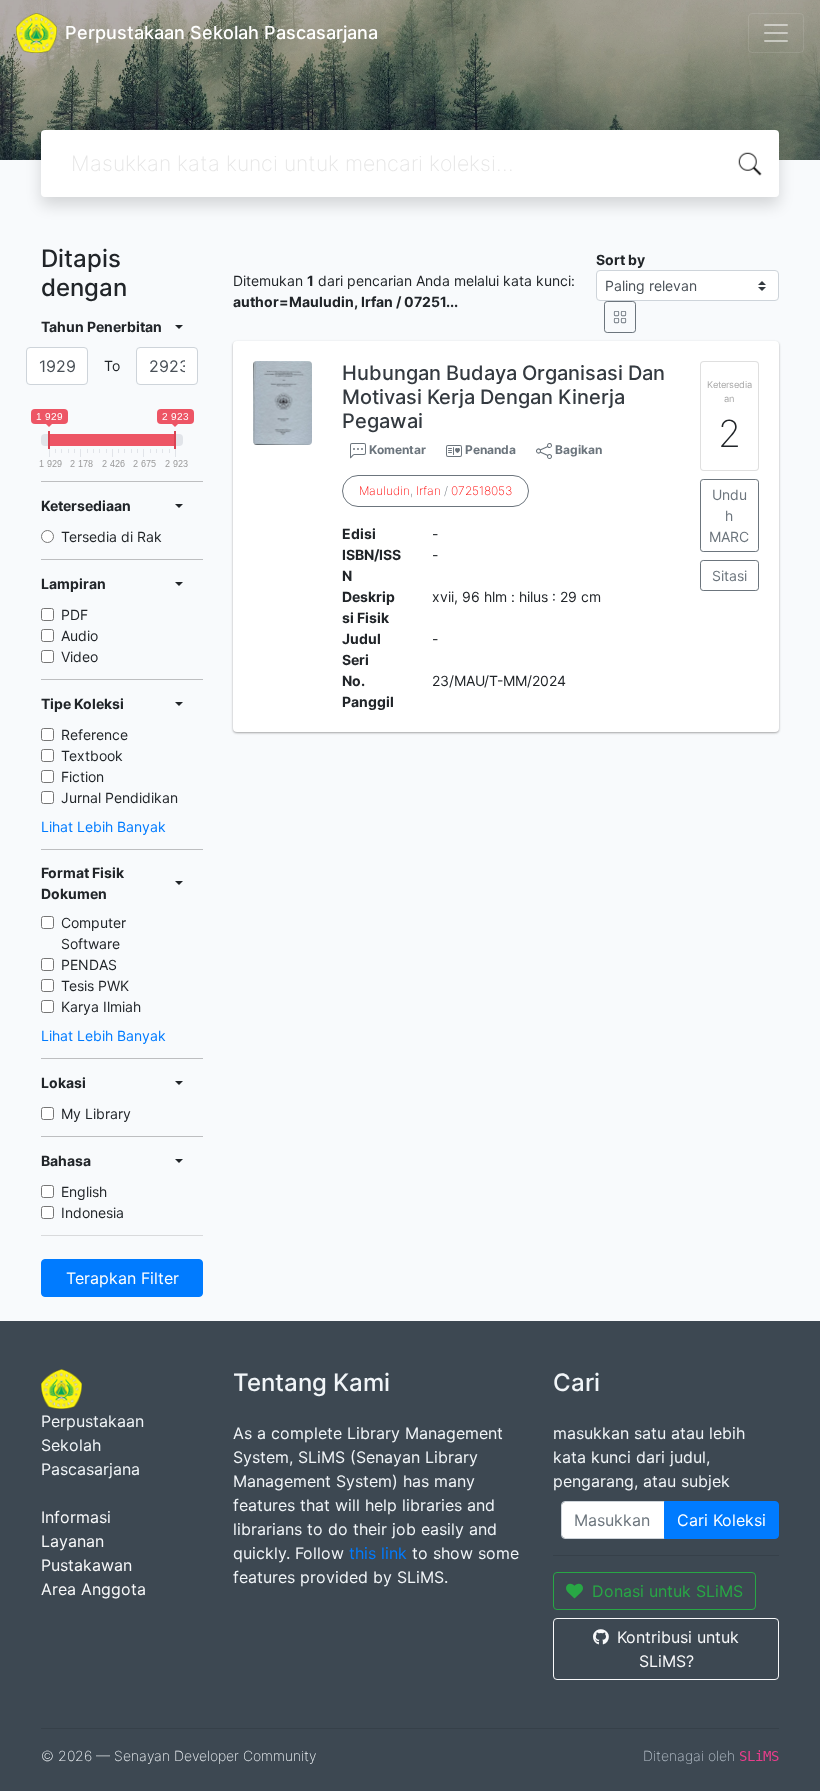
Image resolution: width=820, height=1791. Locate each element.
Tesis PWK (95, 985)
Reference (94, 734)
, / (435, 490)
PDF (74, 614)
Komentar (396, 449)
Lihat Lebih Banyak (103, 826)
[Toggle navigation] (776, 33)
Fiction (82, 776)
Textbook (92, 755)
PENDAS (89, 964)
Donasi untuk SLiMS (667, 1591)
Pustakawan (86, 1565)
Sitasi (729, 575)
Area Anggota (93, 1589)
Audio (79, 635)
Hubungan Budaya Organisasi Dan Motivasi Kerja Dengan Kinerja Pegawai (503, 397)
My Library (96, 1113)
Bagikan (577, 449)
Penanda (490, 449)
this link (378, 1553)
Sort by (620, 259)
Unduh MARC (729, 515)
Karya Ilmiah (101, 1006)
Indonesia (92, 1212)
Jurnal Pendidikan (119, 797)
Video (79, 656)
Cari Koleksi (721, 1520)
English (84, 1191)
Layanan (72, 1541)
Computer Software (93, 933)
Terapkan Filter (122, 1278)
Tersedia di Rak (111, 536)
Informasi (76, 1517)
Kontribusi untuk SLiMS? (678, 1649)
